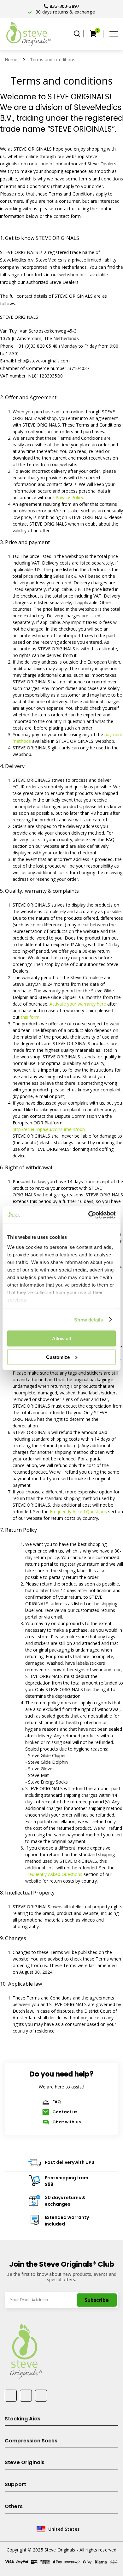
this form (30, 1017)
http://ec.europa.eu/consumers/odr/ (49, 1129)
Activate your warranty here (78, 1004)
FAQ (57, 2102)
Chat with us (67, 2122)
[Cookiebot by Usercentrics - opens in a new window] (88, 1215)
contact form (67, 216)
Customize (58, 1357)
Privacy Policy (69, 497)
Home (11, 60)
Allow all (61, 1339)
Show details (88, 1319)
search (77, 34)
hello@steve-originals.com (43, 361)
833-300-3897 (64, 6)
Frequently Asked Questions (78, 1511)
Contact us (65, 2112)
